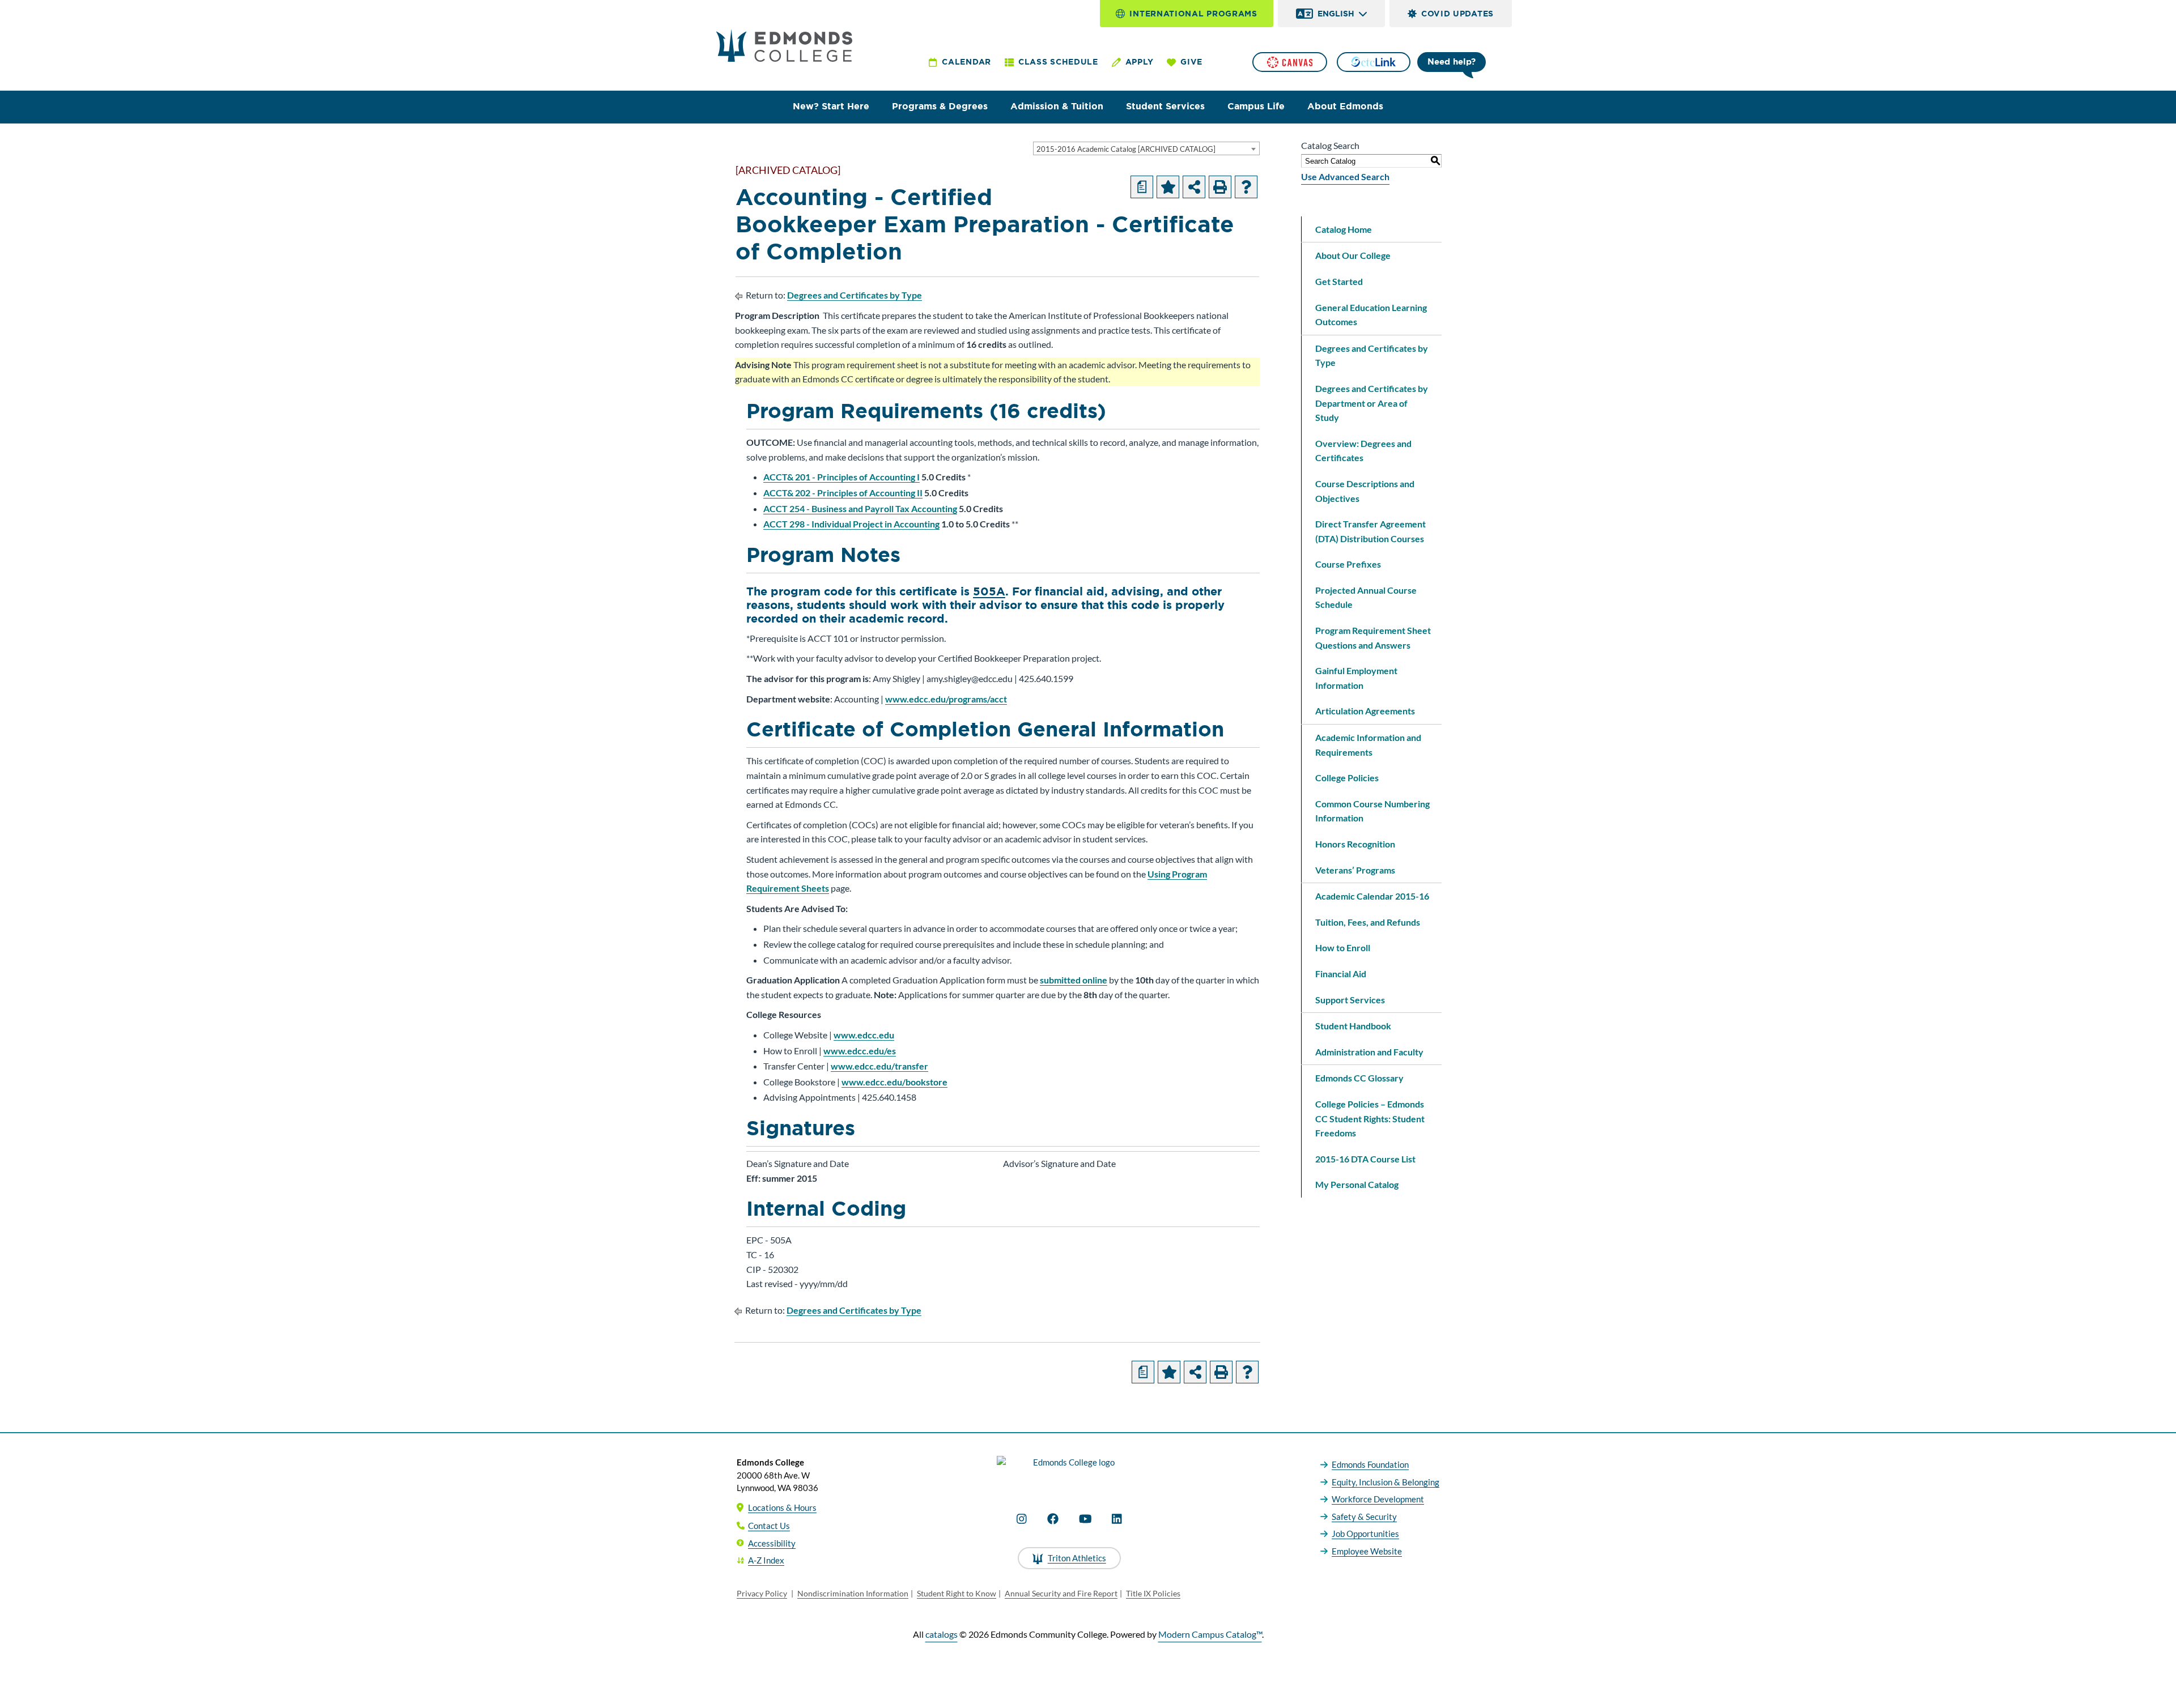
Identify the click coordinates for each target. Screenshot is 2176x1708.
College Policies (1347, 778)
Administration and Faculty (1369, 1052)
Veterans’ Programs (1355, 870)
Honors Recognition (1355, 844)
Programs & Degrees (940, 106)
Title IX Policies (1153, 1593)
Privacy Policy (762, 1593)
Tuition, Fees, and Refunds (1368, 922)
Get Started (1339, 281)
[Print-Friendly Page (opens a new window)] (1220, 187)
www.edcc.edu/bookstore (894, 1082)
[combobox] (1146, 148)
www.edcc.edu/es (860, 1051)
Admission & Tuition (1057, 106)
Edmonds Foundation (1370, 1464)
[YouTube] (1085, 1519)
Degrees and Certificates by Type (855, 295)
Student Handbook (1353, 1026)
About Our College (1353, 255)
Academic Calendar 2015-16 (1372, 896)
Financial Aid (1341, 974)
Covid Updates (1457, 14)
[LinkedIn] (1117, 1519)
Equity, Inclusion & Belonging (1385, 1482)
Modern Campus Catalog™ (1210, 1634)
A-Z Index (766, 1560)
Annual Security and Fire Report (1061, 1593)
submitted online (1074, 980)
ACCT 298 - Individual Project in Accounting (851, 524)
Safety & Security (1364, 1517)
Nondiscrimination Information (853, 1593)
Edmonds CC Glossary (1359, 1078)
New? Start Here (831, 106)
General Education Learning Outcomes (1371, 315)
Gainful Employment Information (1356, 678)
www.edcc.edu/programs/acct (946, 699)
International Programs (1193, 14)
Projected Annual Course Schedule (1366, 597)
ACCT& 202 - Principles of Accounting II (843, 493)
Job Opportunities (1365, 1534)
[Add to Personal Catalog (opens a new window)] (1168, 187)
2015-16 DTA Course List (1365, 1159)
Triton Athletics (1077, 1558)
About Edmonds (1345, 106)
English (1336, 14)
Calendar (966, 62)
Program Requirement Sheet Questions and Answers (1373, 638)
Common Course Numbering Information (1372, 811)
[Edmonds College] (784, 45)
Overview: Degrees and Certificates (1363, 451)
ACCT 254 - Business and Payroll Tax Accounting (860, 508)
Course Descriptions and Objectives (1365, 491)
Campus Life (1256, 106)
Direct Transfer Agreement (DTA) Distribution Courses (1370, 531)
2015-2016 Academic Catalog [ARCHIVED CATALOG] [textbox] (1126, 149)
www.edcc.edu (864, 1035)
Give (1191, 62)
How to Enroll (1343, 947)
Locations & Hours (782, 1507)
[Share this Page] (1194, 187)
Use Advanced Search (1345, 176)
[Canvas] (1290, 62)
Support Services (1350, 1000)
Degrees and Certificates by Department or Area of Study (1372, 403)
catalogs (942, 1634)
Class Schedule (1058, 62)
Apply (1140, 62)
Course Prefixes (1348, 564)
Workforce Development (1378, 1499)
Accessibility (772, 1543)
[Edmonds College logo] (1069, 1472)
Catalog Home (1344, 229)
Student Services (1165, 106)
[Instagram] (1022, 1519)
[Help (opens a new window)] (1246, 187)
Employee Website (1367, 1551)
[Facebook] (1053, 1519)
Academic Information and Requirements (1368, 745)
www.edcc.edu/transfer (879, 1066)
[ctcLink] (1374, 62)
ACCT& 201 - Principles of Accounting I (841, 477)
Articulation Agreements (1365, 711)
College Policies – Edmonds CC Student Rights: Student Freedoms (1370, 1118)
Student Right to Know (957, 1593)
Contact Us (769, 1526)
